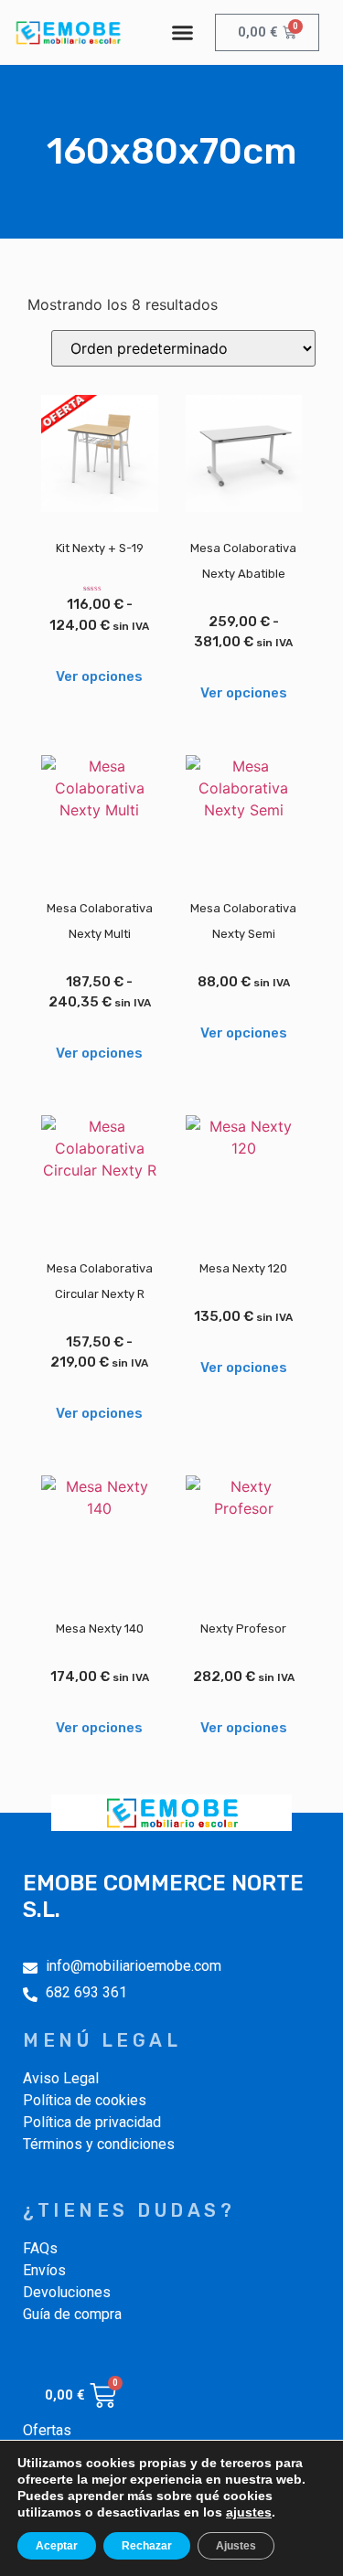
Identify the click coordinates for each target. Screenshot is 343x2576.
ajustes (249, 2512)
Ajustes (236, 2546)
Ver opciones (99, 676)
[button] (182, 33)
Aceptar (57, 2546)
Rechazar (147, 2546)
